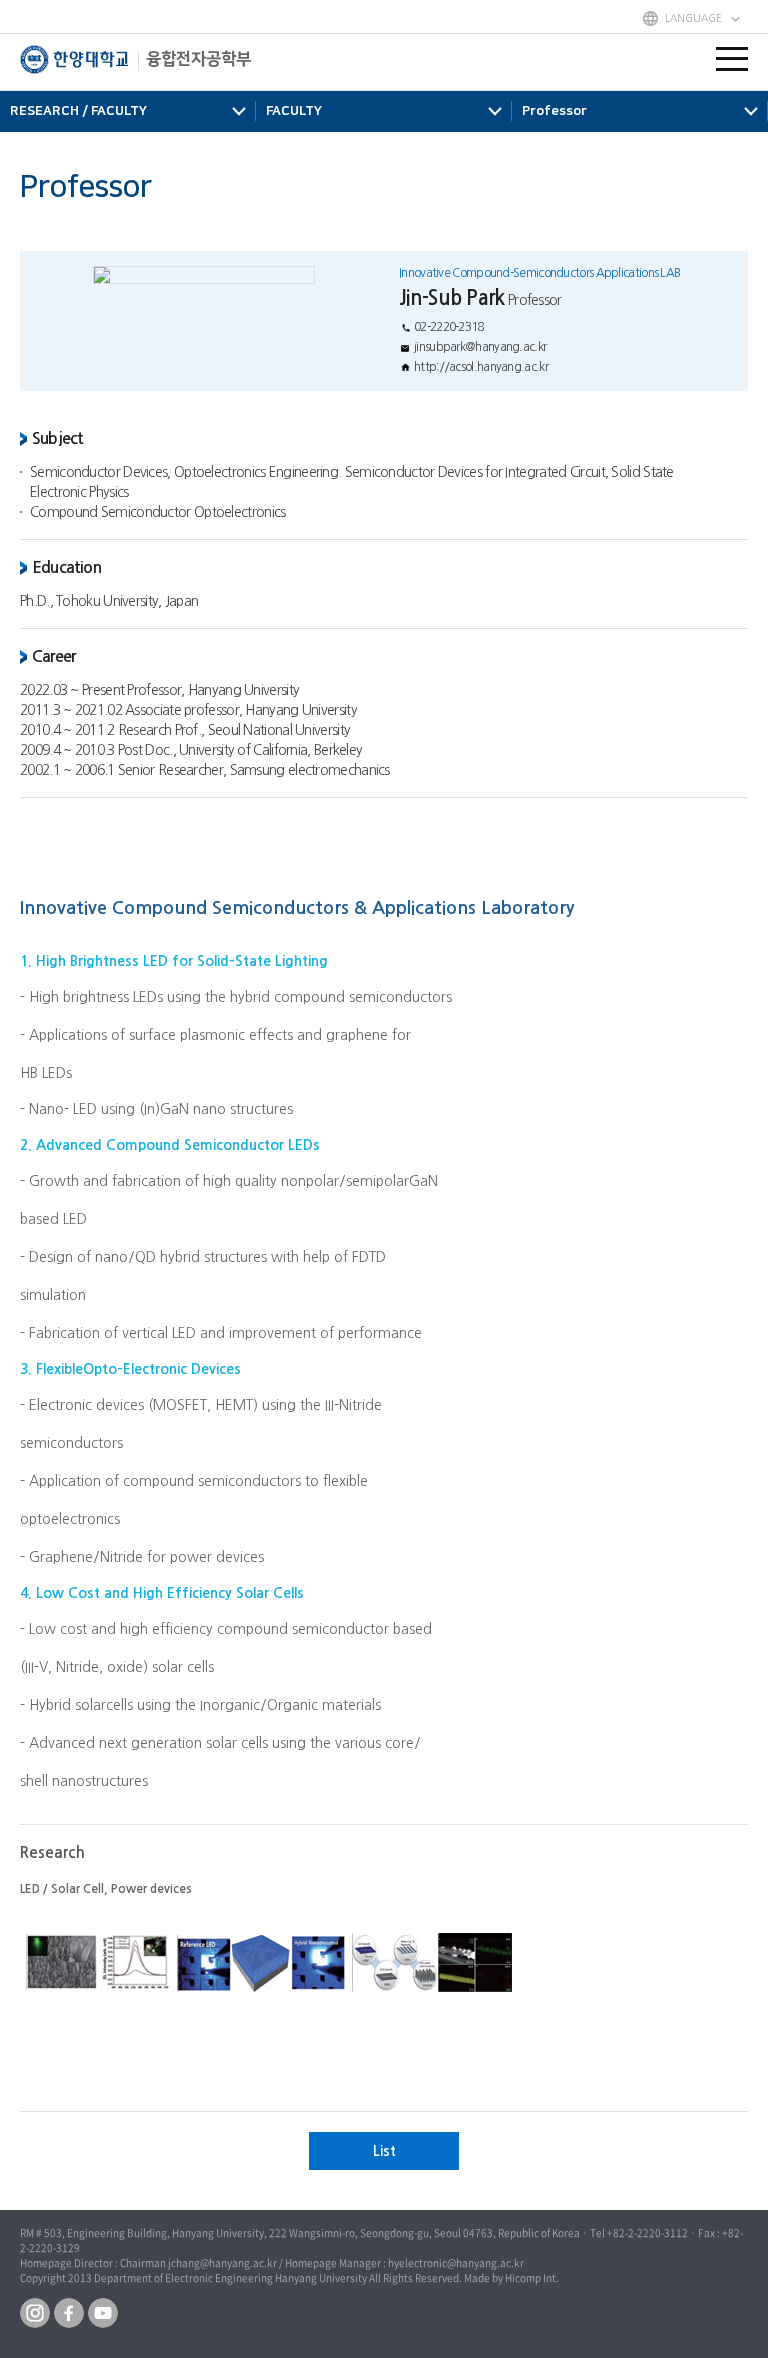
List (384, 2151)
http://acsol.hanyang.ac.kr (481, 367)
